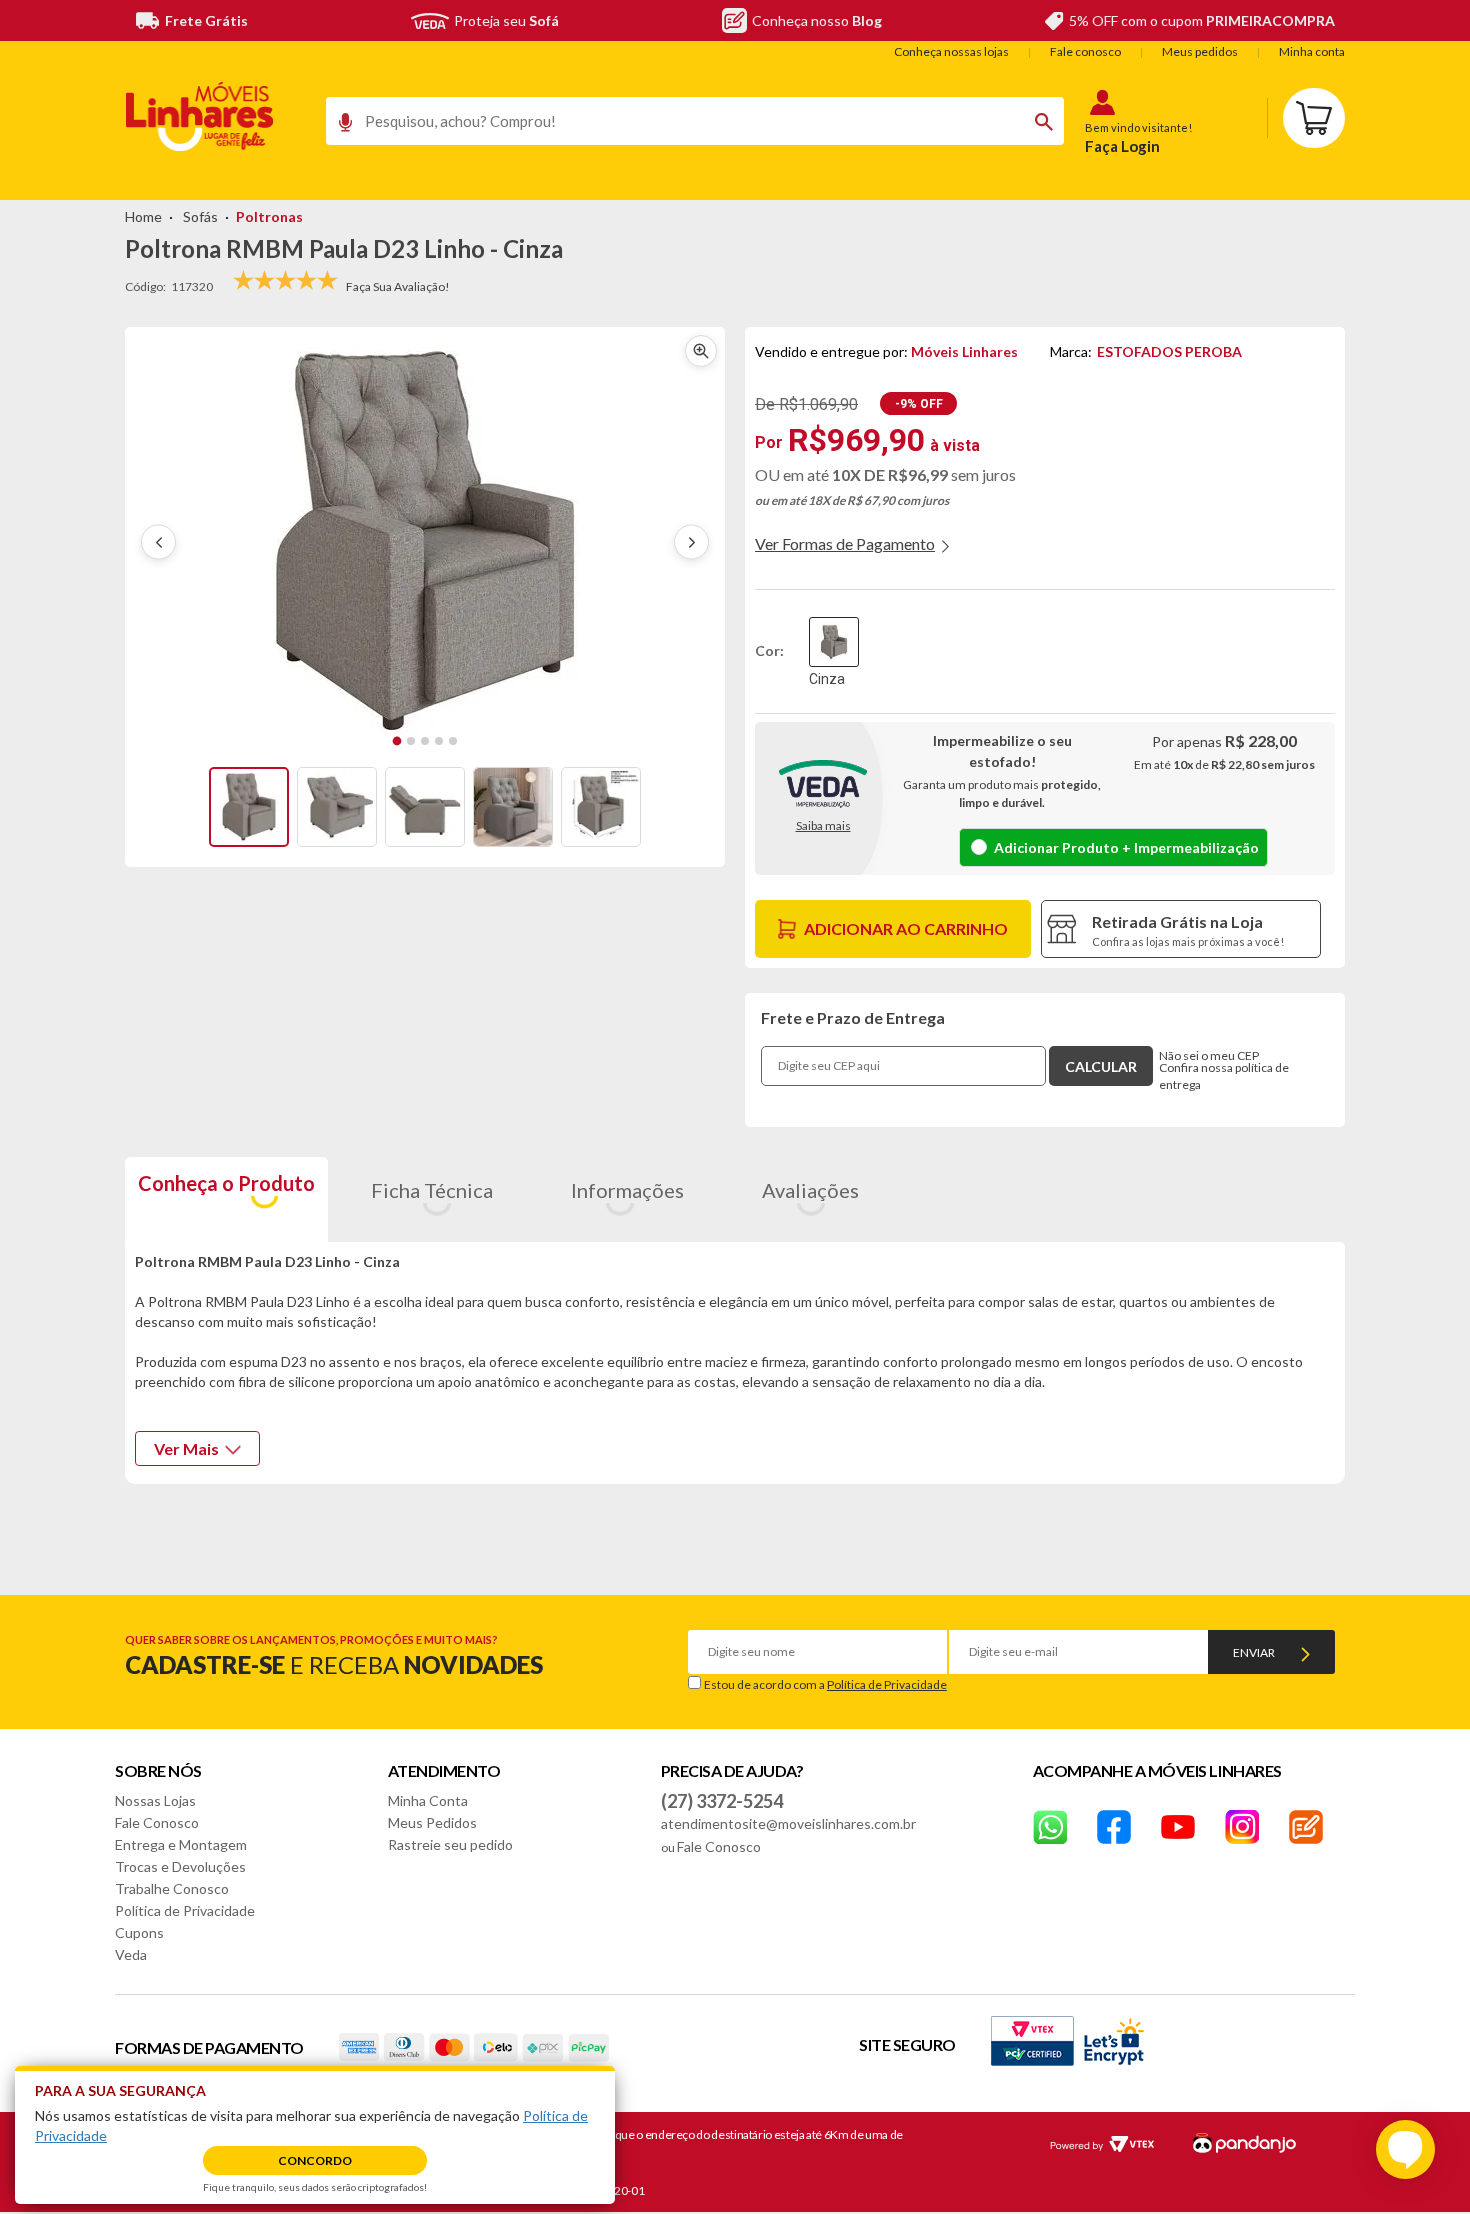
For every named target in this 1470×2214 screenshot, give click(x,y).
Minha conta (1312, 51)
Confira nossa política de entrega (1224, 1076)
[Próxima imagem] (691, 542)
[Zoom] (249, 807)
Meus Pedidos (432, 1822)
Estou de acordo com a (825, 1684)
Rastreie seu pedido (450, 1844)
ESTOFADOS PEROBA (1169, 351)
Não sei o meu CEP (1209, 1055)
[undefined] (425, 542)
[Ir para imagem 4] (439, 741)
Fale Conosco (157, 1822)
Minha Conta (428, 1800)
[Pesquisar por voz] (338, 127)
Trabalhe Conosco (172, 1888)
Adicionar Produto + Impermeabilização (1126, 847)
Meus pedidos (1200, 51)
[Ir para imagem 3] (425, 741)
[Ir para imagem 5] (453, 741)
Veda (131, 1954)
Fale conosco (1085, 51)
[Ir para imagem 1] (397, 741)
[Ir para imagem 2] (411, 741)
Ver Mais (186, 1448)
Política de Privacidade (887, 1684)
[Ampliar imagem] (701, 351)
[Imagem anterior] (158, 542)
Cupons (139, 1932)
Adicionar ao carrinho (906, 928)
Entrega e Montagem (181, 1844)
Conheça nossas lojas (951, 51)
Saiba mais (823, 825)
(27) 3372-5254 (722, 1801)
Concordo (315, 2160)
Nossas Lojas (155, 1800)
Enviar (1254, 1652)
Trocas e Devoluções (180, 1866)
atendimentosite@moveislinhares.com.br (788, 1823)
